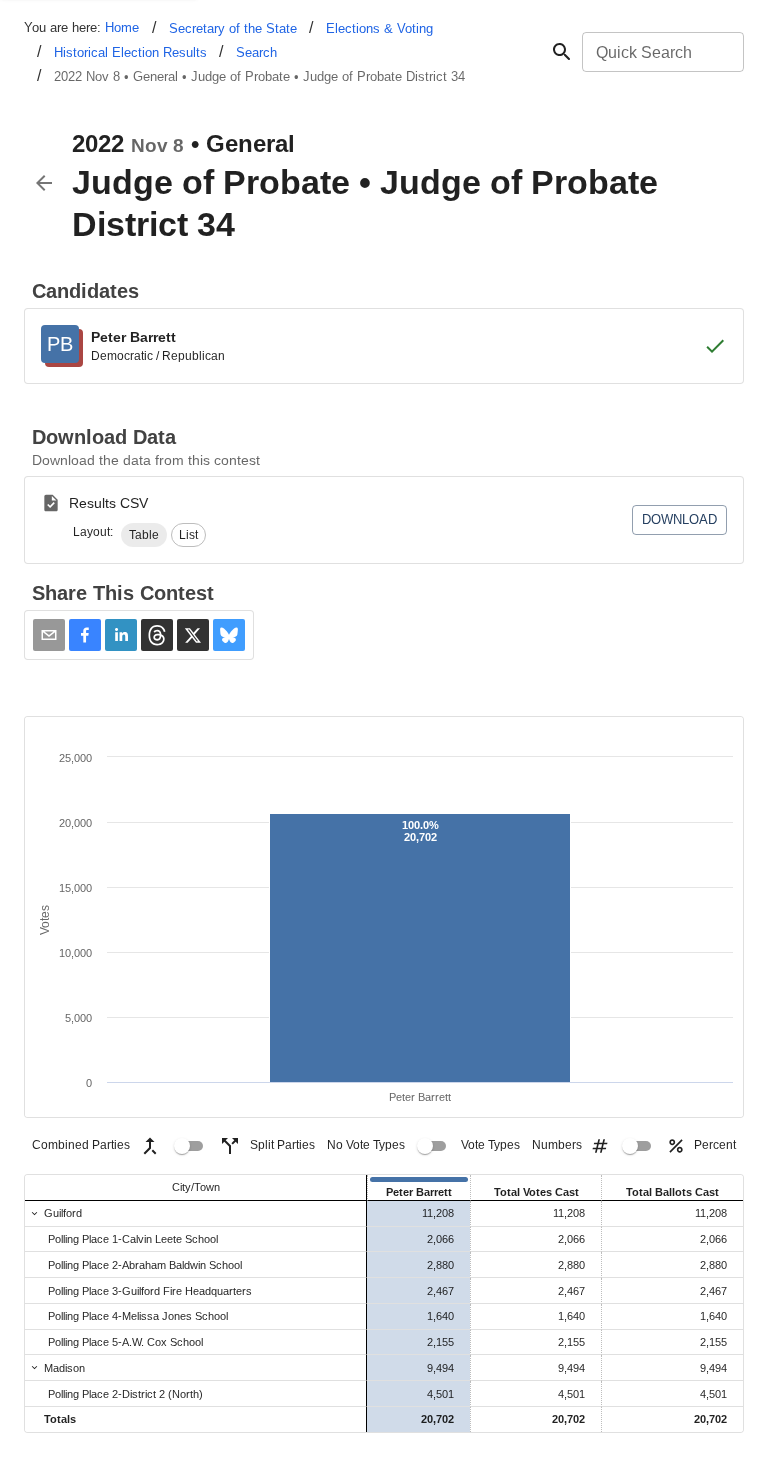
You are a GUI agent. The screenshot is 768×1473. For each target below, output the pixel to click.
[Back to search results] (44, 183)
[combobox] (661, 52)
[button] (144, 535)
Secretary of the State (233, 28)
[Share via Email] (49, 635)
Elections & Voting (379, 28)
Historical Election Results (130, 52)
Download (679, 519)
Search (256, 52)
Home (122, 27)
